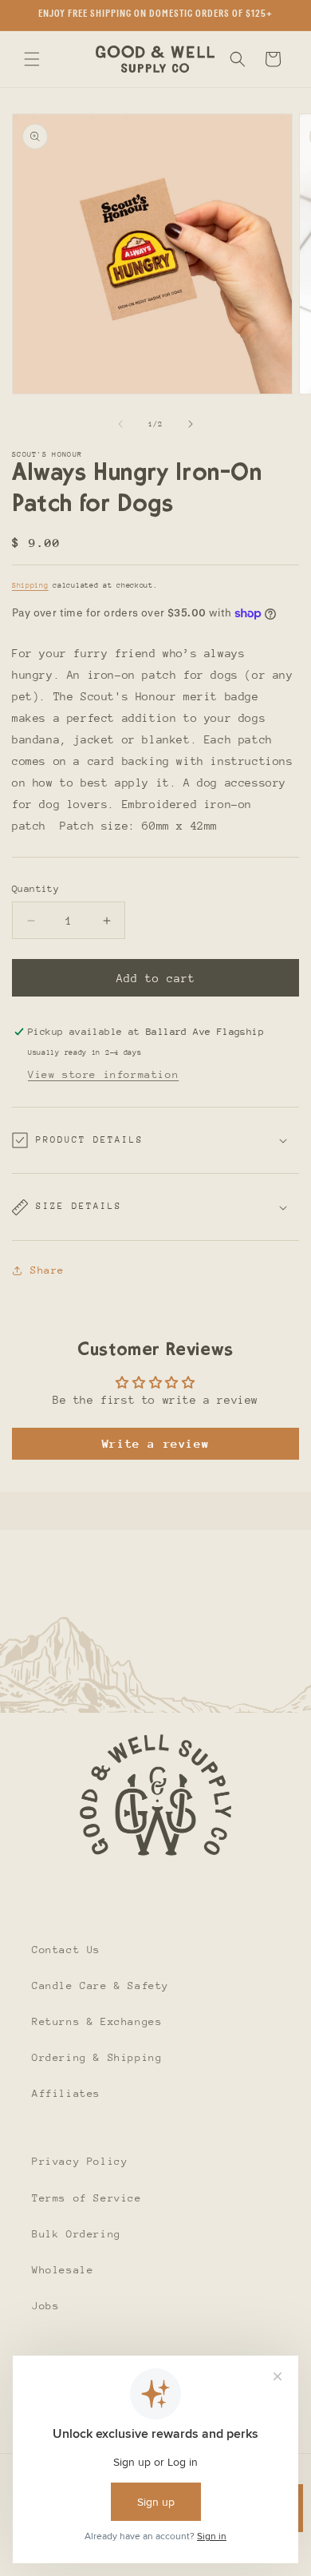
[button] (32, 59)
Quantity (35, 889)
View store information (103, 1074)
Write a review (155, 1443)
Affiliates (66, 2093)
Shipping (30, 585)
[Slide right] (191, 424)
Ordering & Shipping (97, 2057)
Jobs (45, 2306)
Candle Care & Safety (100, 1986)
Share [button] (47, 1270)
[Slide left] (120, 424)
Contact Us (66, 1950)
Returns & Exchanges (97, 2021)
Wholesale (63, 2270)
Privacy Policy (80, 2161)
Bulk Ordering (77, 2234)
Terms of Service (87, 2198)
